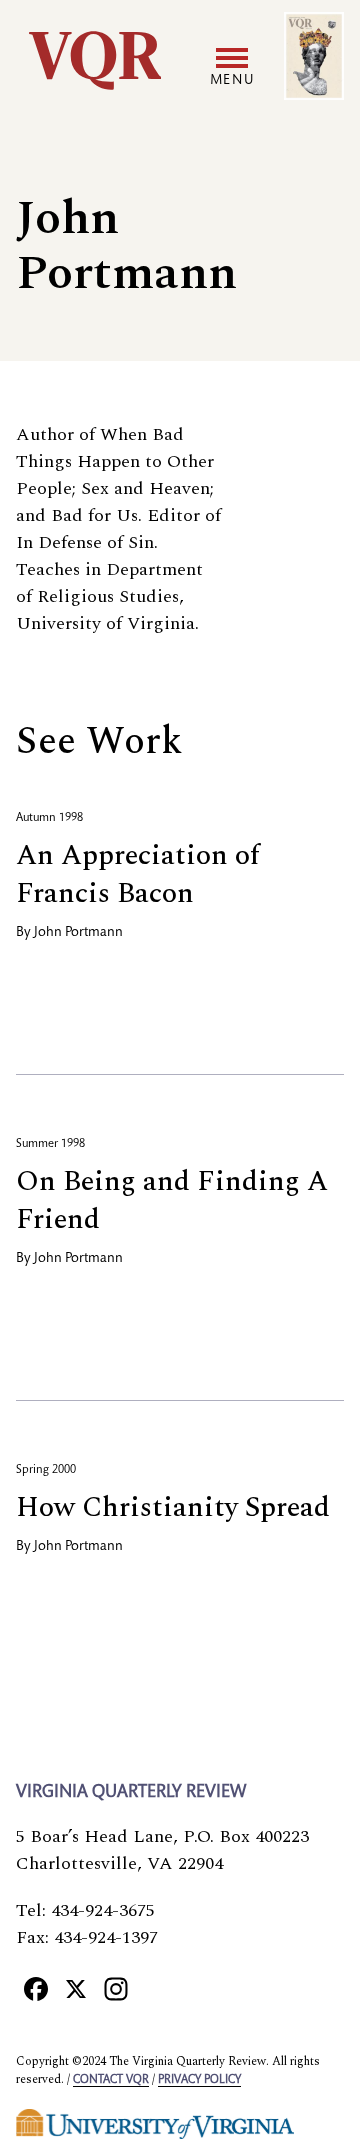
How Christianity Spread (173, 1507)
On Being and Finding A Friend (172, 1200)
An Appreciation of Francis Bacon (138, 874)
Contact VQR (111, 2080)
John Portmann (78, 933)
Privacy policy (199, 2080)
